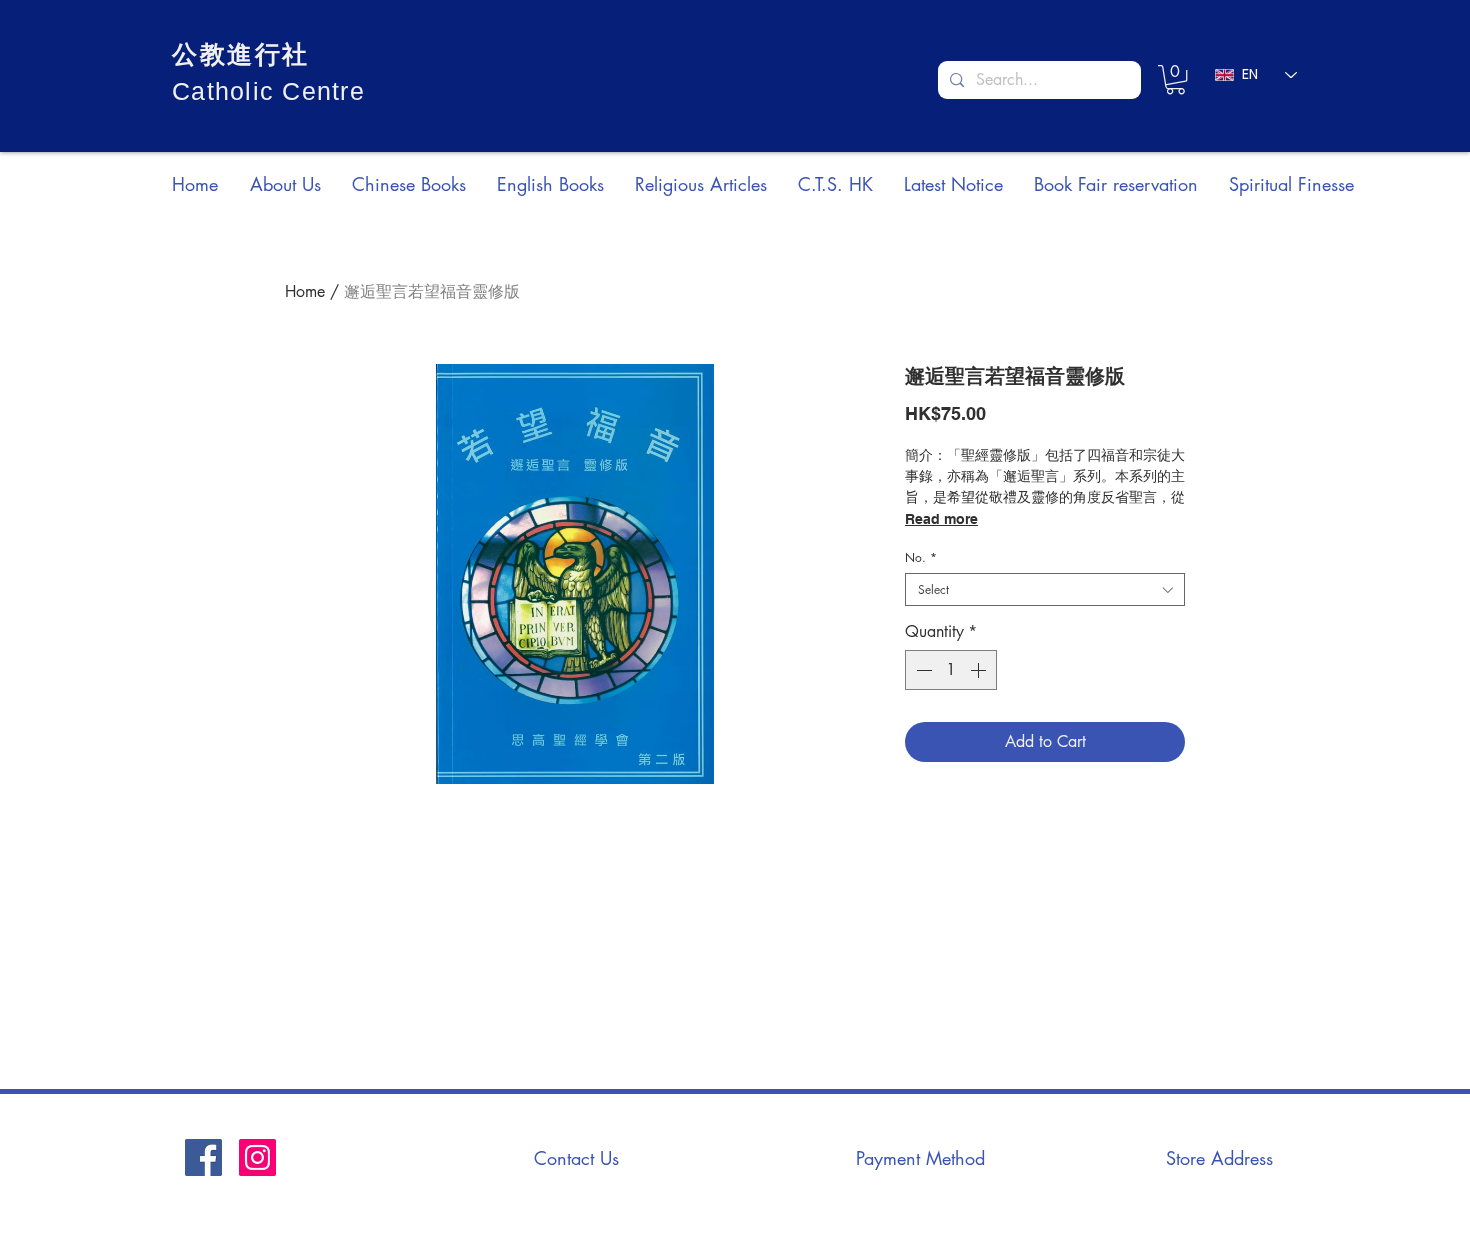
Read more (941, 519)
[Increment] (980, 670)
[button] (1175, 79)
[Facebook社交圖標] (203, 1157)
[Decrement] (922, 670)
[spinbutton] (951, 670)
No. (921, 557)
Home (305, 291)
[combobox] (1045, 589)
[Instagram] (257, 1157)
